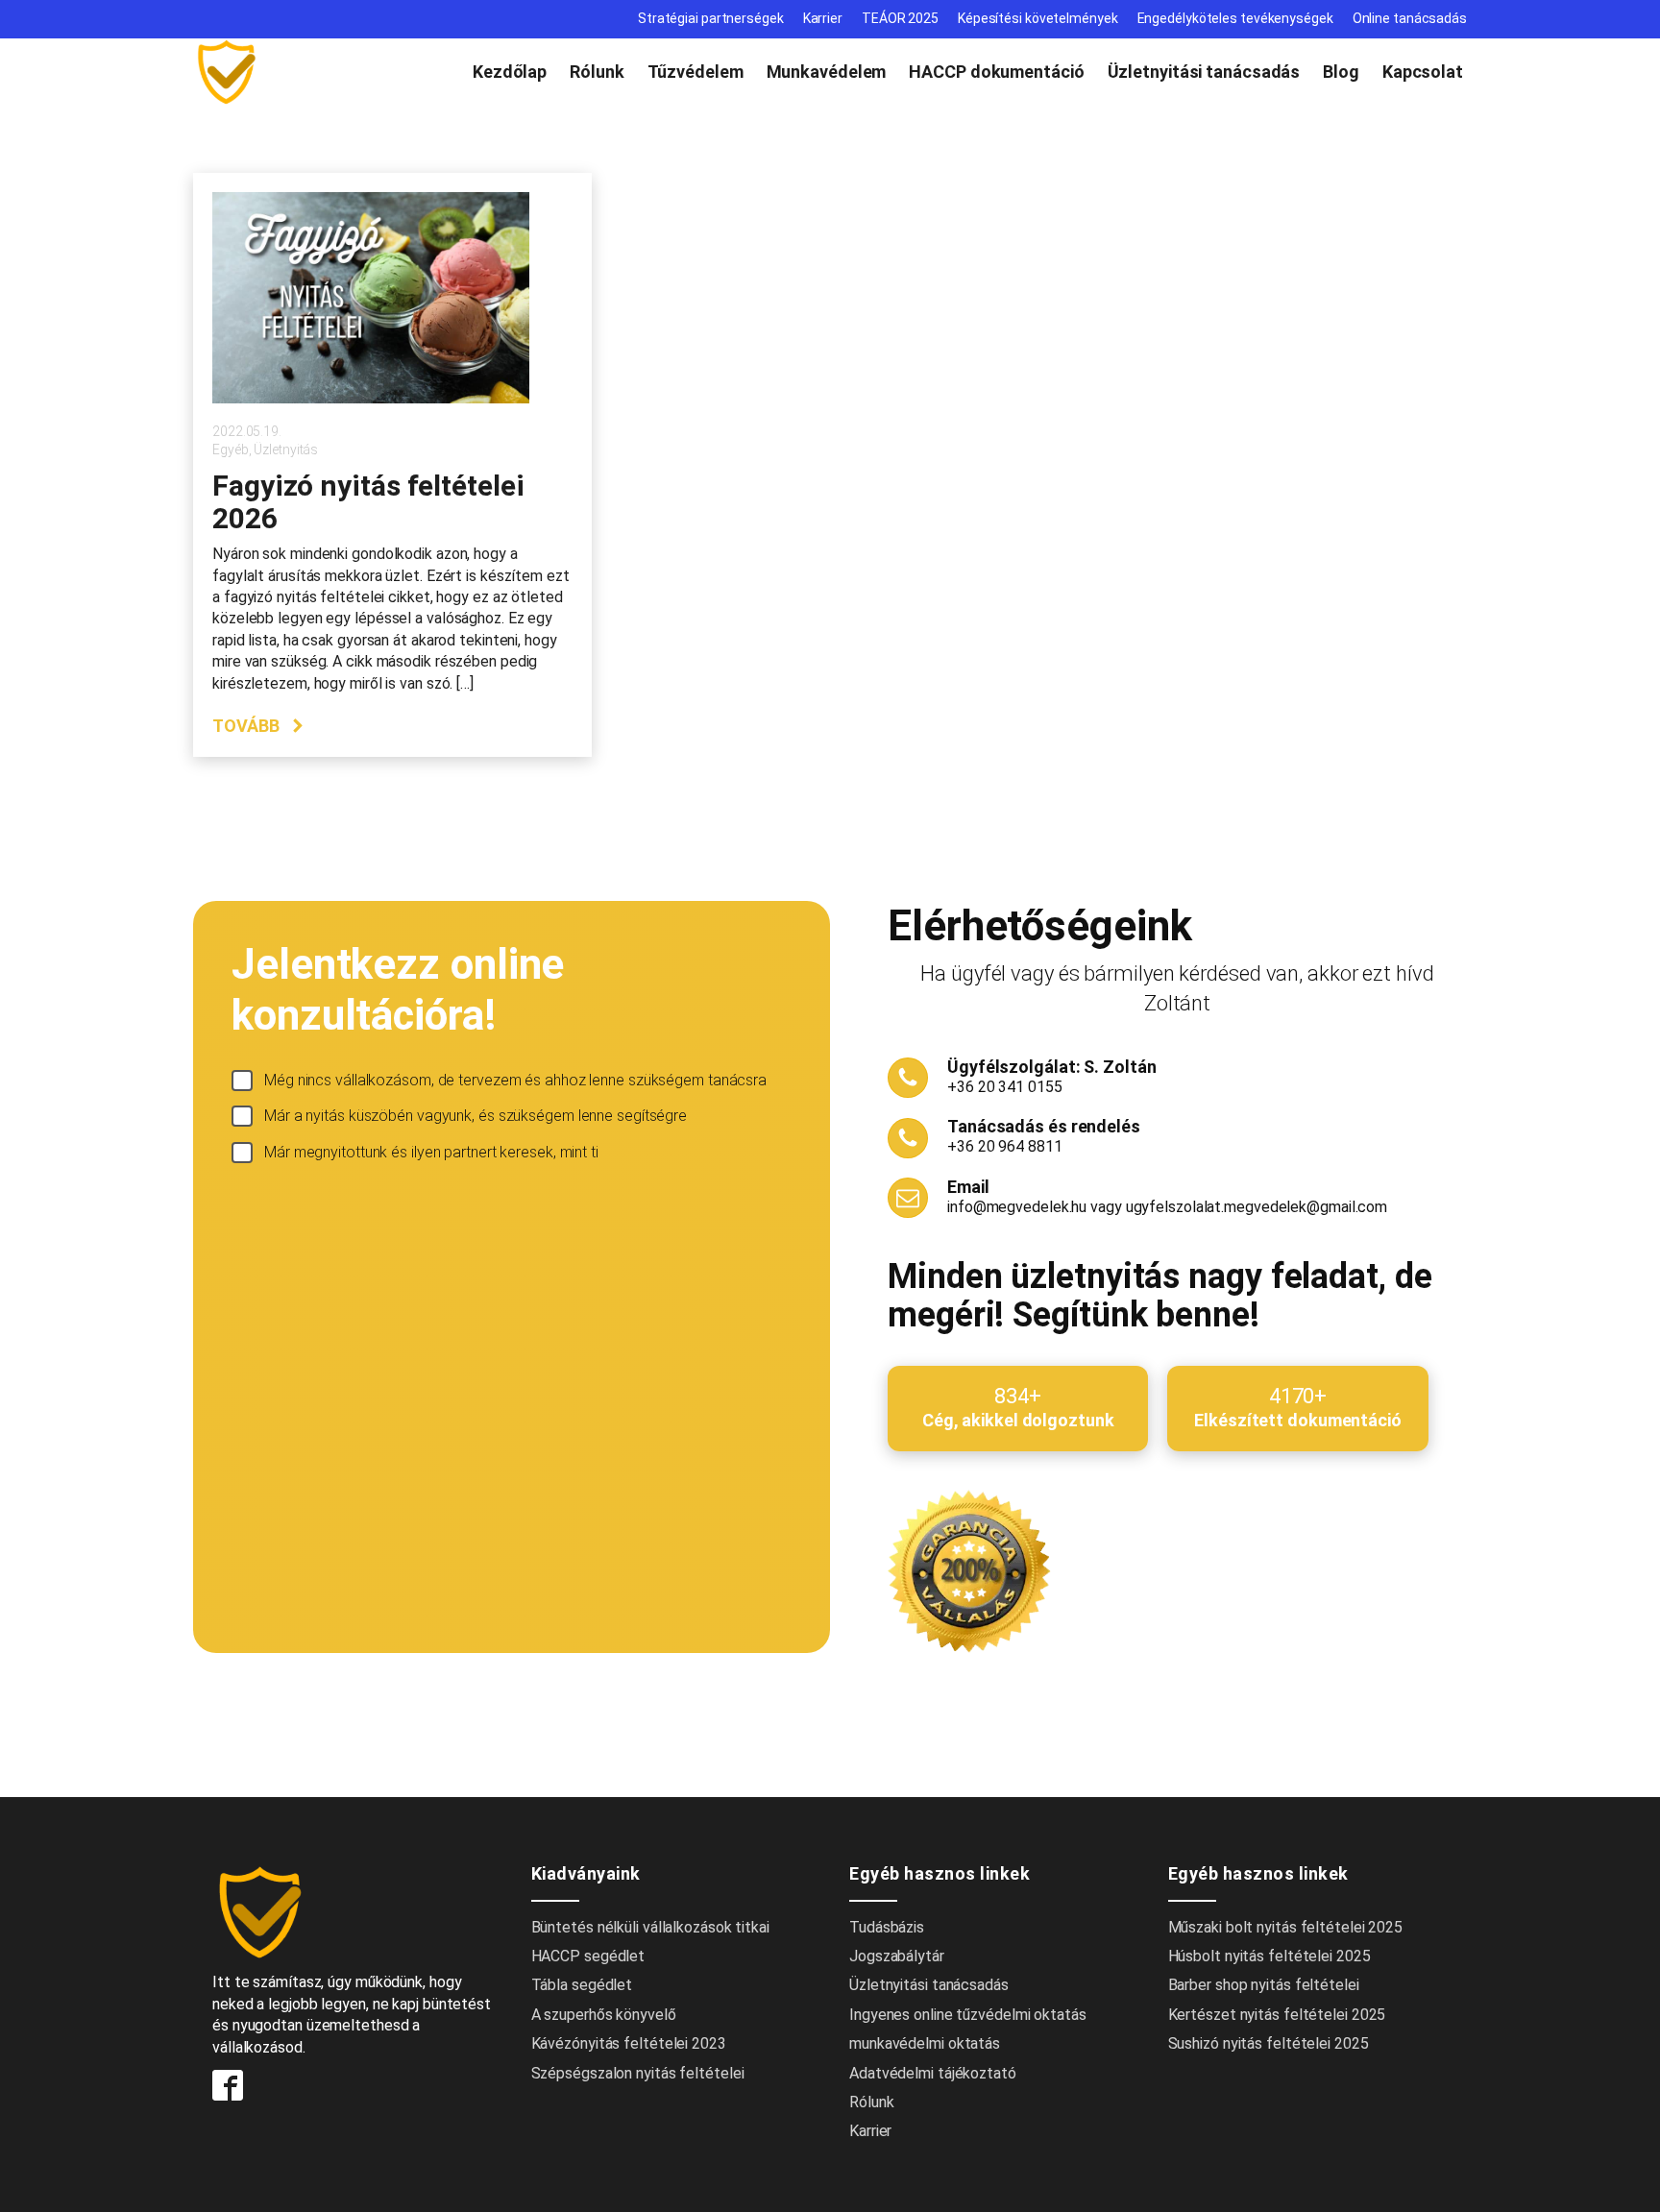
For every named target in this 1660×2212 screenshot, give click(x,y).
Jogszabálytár (897, 1956)
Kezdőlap (510, 72)
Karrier (823, 18)
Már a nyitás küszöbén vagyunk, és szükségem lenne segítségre (476, 1116)
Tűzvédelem (696, 72)
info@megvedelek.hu (1017, 1207)
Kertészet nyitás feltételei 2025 (1277, 2015)
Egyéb (231, 450)
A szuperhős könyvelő (604, 2015)
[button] (259, 726)
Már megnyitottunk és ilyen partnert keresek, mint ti (431, 1152)
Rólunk (597, 72)
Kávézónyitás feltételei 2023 (629, 2043)
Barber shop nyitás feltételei (1264, 1985)
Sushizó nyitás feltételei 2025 (1269, 2043)
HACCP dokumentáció (996, 72)
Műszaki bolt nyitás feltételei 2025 (1286, 1927)
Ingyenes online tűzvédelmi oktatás (970, 2015)
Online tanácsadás (1410, 18)
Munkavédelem (827, 72)
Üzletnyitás (286, 450)
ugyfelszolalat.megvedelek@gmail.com (1257, 1207)
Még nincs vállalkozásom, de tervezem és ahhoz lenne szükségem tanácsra (515, 1080)
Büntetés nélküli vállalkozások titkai (650, 1927)
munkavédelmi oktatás (925, 2043)
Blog (1341, 72)
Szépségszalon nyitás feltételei (638, 2073)
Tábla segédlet (582, 1985)
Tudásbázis (887, 1927)
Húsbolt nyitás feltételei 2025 (1269, 1956)
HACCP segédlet (588, 1956)
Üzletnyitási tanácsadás (1204, 72)
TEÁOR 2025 (900, 18)
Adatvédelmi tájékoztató (933, 2073)
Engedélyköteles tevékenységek (1235, 18)
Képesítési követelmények (1038, 18)
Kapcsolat (1423, 72)
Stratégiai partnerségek (711, 18)
